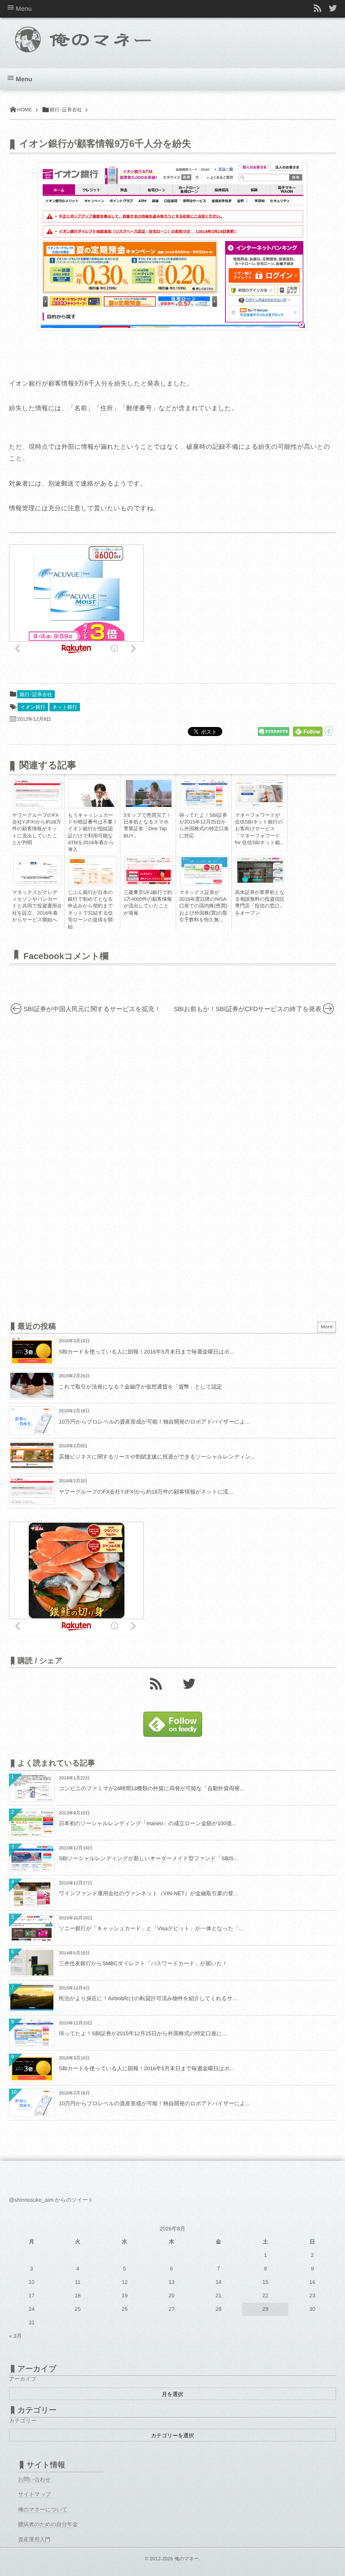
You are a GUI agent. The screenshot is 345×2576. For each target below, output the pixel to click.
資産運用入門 (34, 2540)
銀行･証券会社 (36, 695)
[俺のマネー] (100, 37)
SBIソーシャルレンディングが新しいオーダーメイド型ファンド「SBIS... (148, 1858)
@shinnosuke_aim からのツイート (51, 2200)
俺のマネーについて (43, 2510)
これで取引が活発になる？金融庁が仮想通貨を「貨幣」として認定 (140, 1387)
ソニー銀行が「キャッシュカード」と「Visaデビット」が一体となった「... (151, 1928)
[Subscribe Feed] (318, 9)
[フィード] (156, 1683)
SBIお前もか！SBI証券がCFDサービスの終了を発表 (248, 1009)
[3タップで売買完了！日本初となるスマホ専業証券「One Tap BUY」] (149, 806)
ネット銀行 (65, 707)
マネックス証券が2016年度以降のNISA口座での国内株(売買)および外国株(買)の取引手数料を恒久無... (203, 907)
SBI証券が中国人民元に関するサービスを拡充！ (92, 1009)
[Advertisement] (220, 600)
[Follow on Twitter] (333, 9)
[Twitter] (189, 1683)
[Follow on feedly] (173, 1735)
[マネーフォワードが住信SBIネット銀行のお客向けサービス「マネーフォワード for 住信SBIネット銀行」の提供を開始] (260, 805)
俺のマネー (187, 2559)
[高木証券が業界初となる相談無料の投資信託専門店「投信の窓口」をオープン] (260, 881)
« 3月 (15, 2336)
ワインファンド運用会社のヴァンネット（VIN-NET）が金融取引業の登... (148, 1893)
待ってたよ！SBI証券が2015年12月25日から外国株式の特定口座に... (143, 2033)
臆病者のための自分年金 (48, 2524)
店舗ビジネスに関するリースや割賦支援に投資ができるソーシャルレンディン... (157, 1457)
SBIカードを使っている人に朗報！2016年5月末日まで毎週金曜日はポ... (146, 1352)
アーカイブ (23, 2379)
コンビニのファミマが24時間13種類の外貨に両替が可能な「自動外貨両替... (152, 1788)
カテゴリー (23, 2421)
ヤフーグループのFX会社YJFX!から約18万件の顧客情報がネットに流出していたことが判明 (37, 829)
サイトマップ (35, 2494)
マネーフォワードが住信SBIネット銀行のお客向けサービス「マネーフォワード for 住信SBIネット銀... (260, 829)
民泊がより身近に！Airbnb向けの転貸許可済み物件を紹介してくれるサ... (148, 1998)
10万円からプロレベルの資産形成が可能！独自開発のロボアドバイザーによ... (154, 1422)
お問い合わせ (34, 2480)
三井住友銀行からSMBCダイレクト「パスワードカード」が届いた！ (143, 1963)
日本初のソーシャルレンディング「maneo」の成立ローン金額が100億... (148, 1823)
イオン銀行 (33, 707)
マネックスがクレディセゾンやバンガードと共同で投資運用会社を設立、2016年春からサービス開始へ (37, 907)
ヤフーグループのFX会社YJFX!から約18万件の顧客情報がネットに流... (146, 1492)
